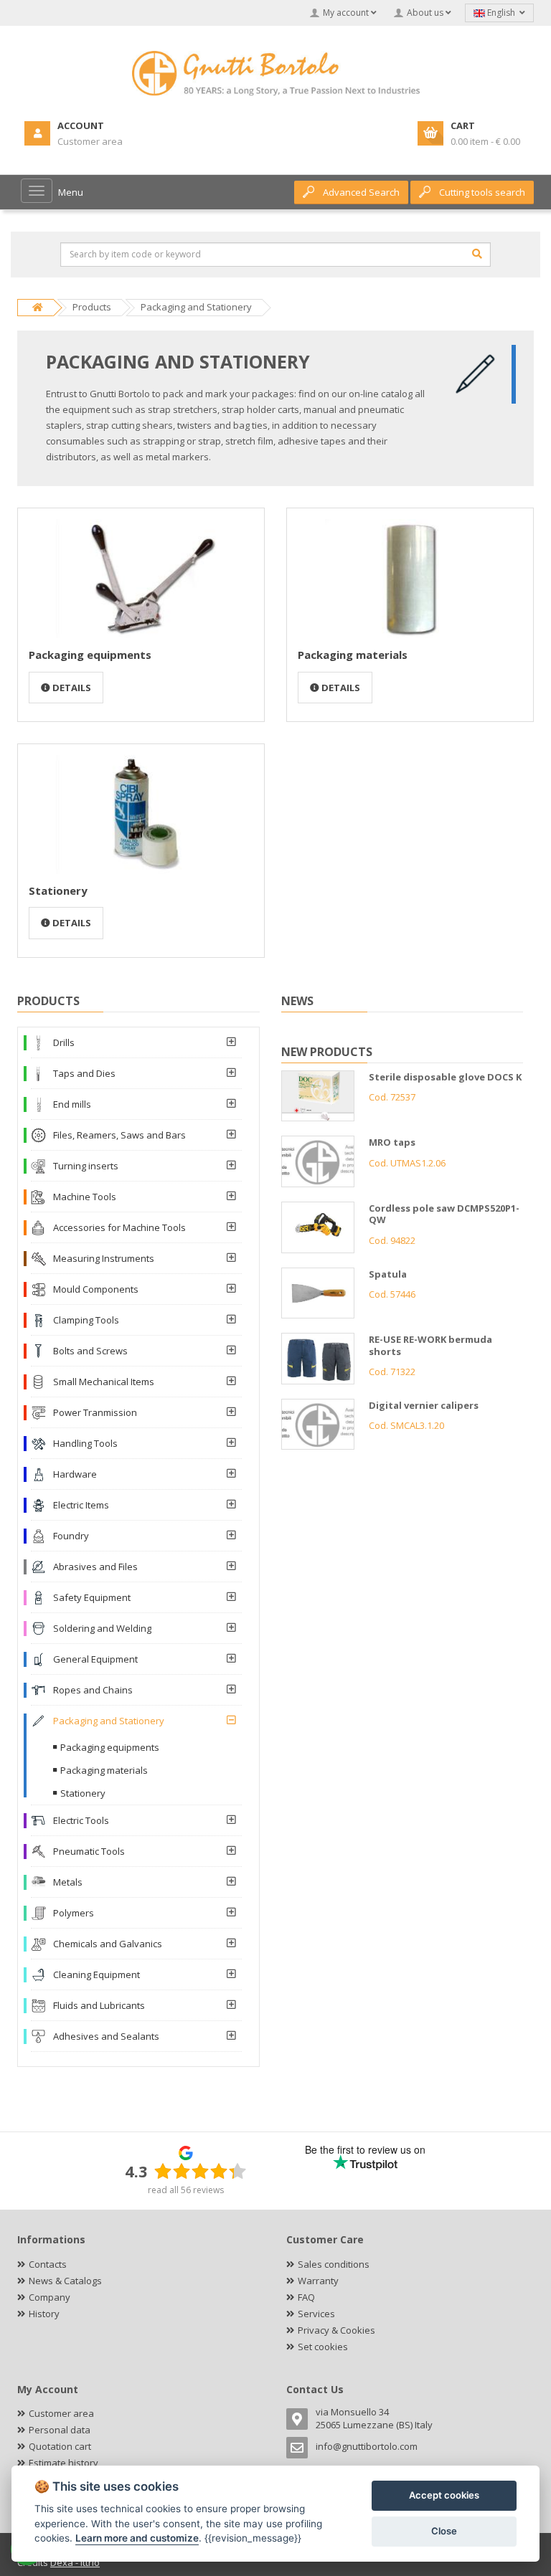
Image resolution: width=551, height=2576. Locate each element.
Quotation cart (60, 2446)
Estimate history (63, 2463)
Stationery (58, 890)
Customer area (61, 2413)
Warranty (318, 2281)
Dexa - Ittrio (75, 2562)
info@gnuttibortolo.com (367, 2446)
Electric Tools (81, 1820)
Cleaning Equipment (96, 1974)
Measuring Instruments (104, 1258)
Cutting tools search (482, 192)
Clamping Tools (86, 1320)
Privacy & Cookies (336, 2330)
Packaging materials (353, 655)
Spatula (388, 1274)
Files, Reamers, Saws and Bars (119, 1135)
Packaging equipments (90, 655)
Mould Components (96, 1289)
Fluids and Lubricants (99, 2005)
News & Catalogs (65, 2281)
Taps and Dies (84, 1073)
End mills (72, 1104)
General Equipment (95, 1659)
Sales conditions (334, 2264)
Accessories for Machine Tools (119, 1227)
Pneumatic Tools (89, 1851)
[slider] (200, 2171)
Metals (68, 1882)
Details (71, 688)
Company (50, 2297)
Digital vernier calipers (424, 1405)
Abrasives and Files (95, 1567)
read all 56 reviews (186, 2190)
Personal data (60, 2430)
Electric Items (81, 1505)
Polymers (74, 1913)
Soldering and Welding (102, 1628)
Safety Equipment (92, 1597)
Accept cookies (444, 2495)
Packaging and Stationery (109, 1721)
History (44, 2314)
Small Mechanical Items (104, 1382)
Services (316, 2314)
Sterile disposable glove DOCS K (445, 1077)
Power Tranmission (95, 1412)
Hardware (75, 1474)
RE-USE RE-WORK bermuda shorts (430, 1345)
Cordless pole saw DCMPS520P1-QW (444, 1214)
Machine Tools (85, 1197)
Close (444, 2531)
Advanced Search (361, 192)
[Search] (477, 254)
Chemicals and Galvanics (108, 1944)
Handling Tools (85, 1443)
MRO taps (392, 1142)
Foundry (71, 1536)
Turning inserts (86, 1166)
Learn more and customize (137, 2538)
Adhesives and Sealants (106, 2036)
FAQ (306, 2297)
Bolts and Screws (90, 1351)
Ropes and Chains (93, 1690)
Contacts (48, 2264)
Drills (64, 1042)
